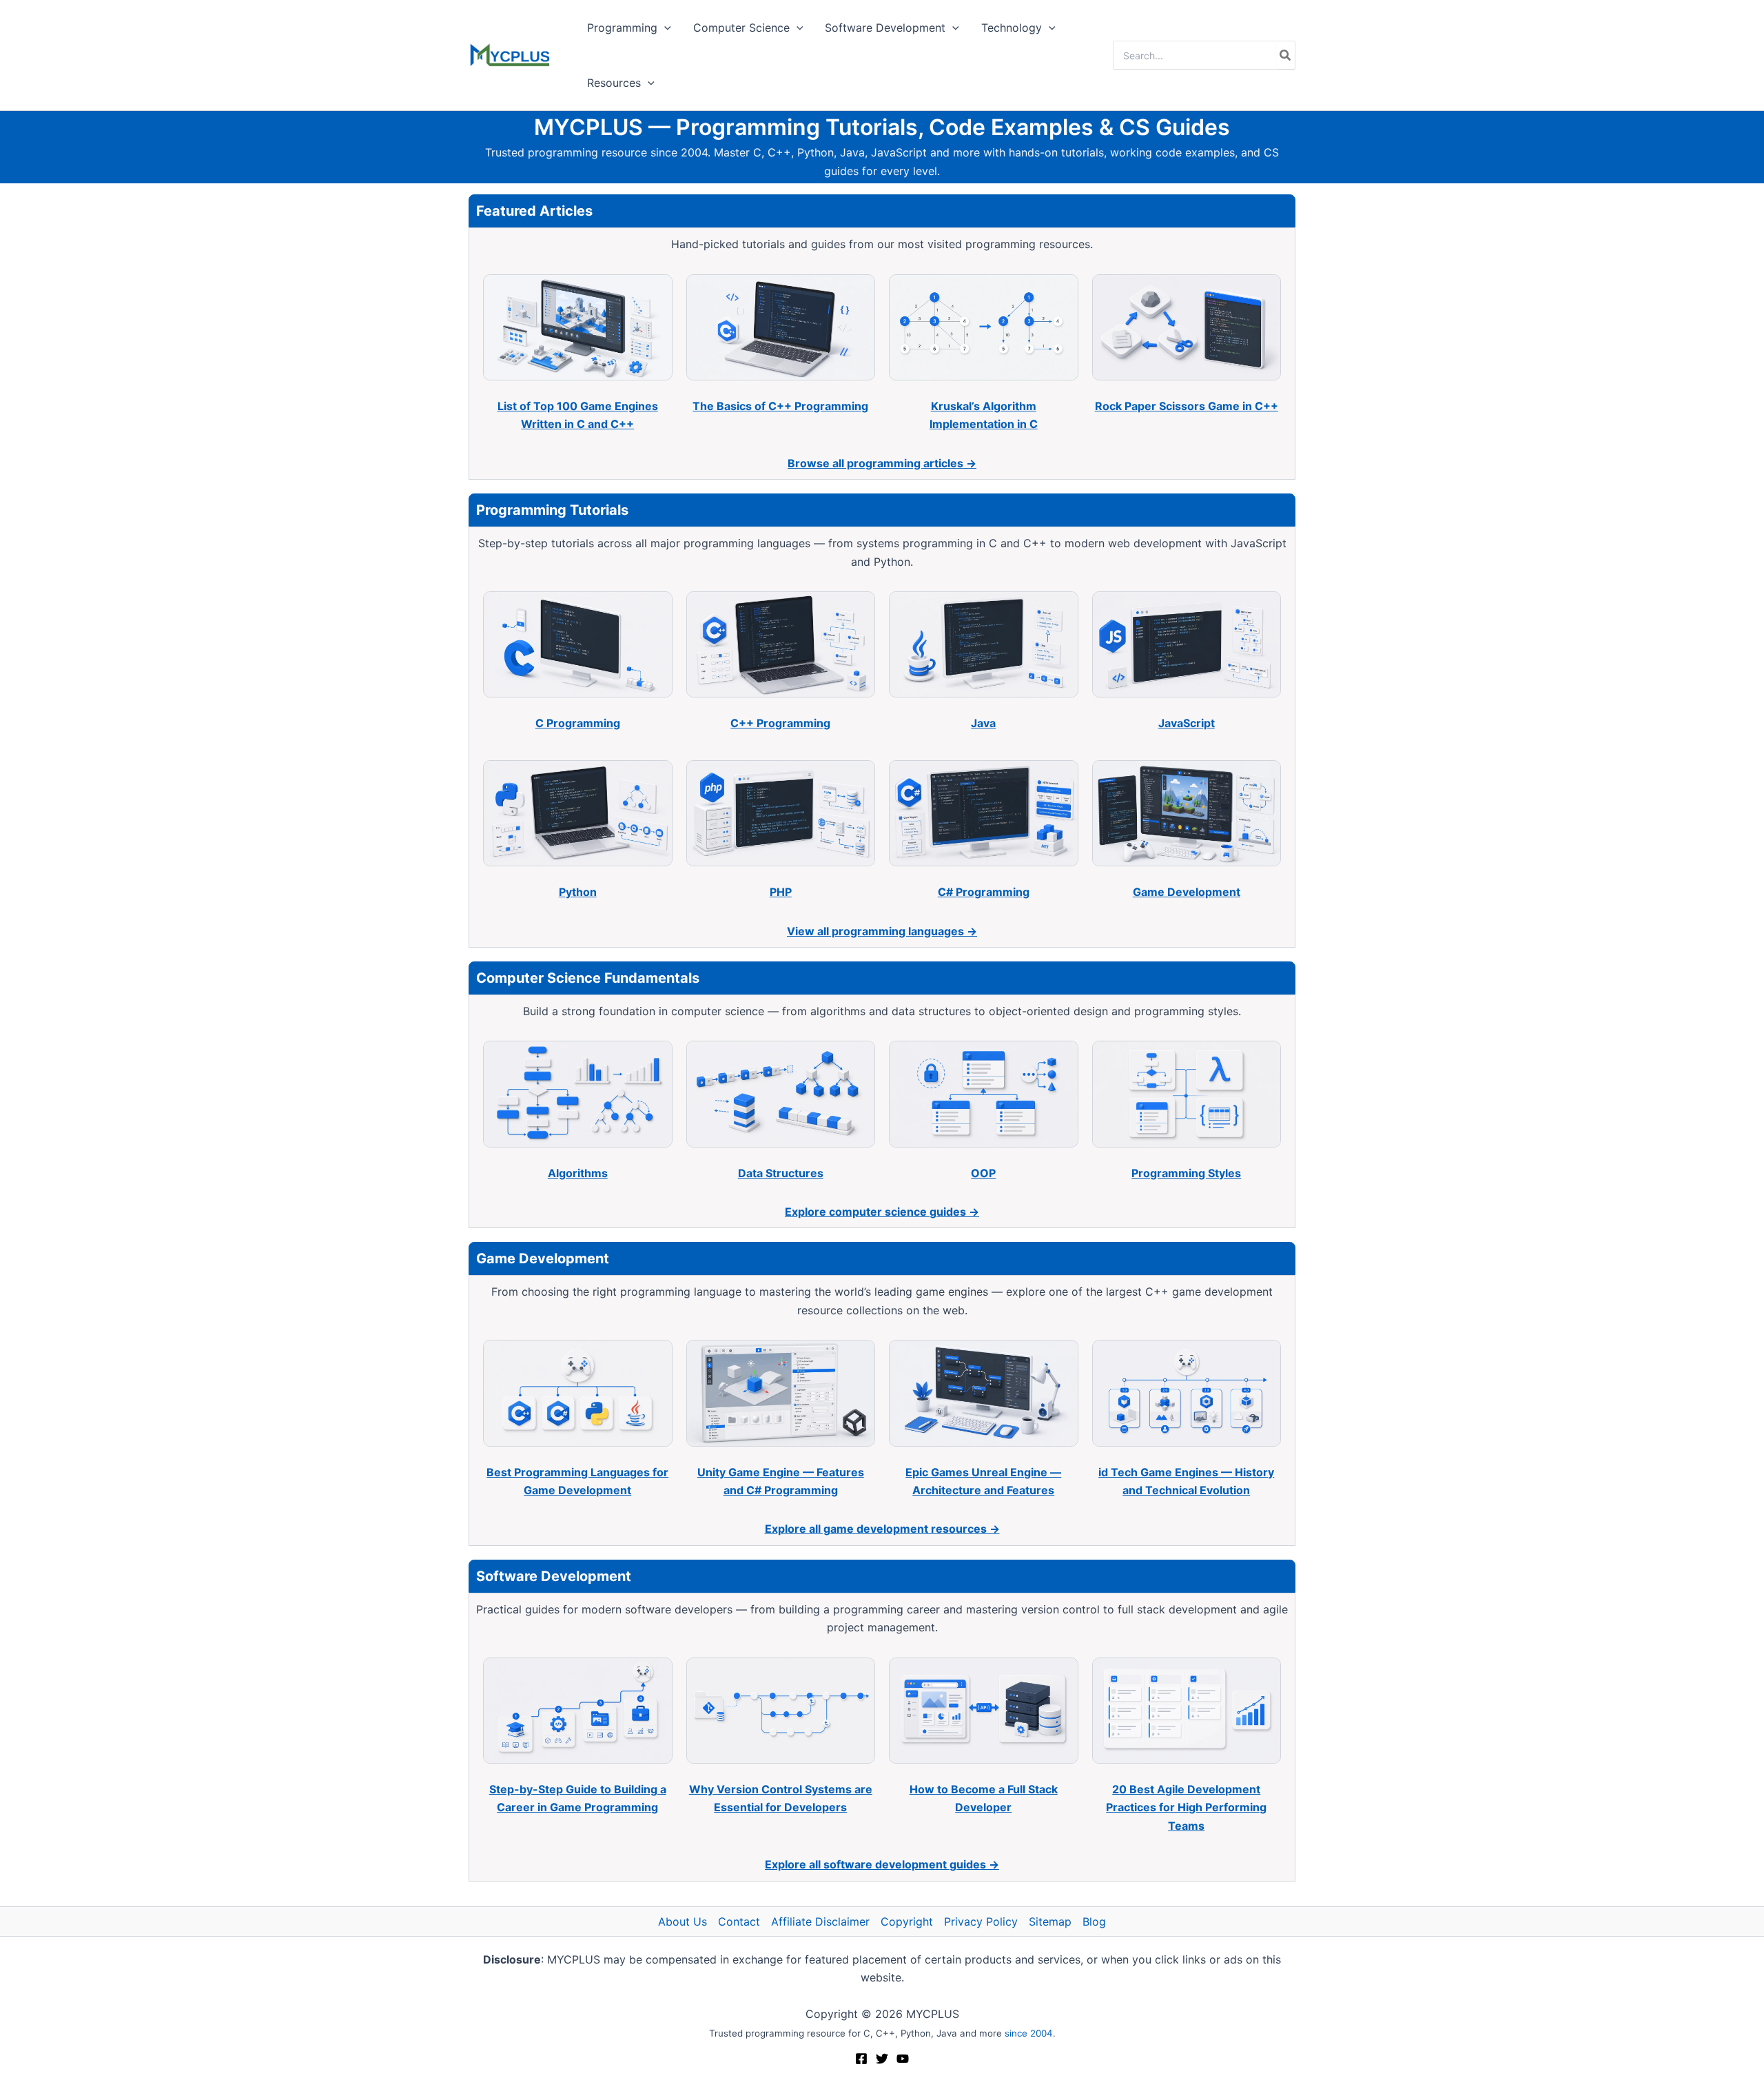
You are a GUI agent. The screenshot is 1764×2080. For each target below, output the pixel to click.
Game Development (1187, 892)
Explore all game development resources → (882, 1529)
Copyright (907, 1921)
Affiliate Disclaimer (820, 1921)
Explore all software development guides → (882, 1864)
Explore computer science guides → (882, 1212)
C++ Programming (780, 723)
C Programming (578, 723)
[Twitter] (882, 2059)
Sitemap (1050, 1921)
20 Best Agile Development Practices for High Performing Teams (1186, 1807)
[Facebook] (861, 2059)
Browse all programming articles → (882, 463)
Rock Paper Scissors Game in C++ (1187, 406)
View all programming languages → (882, 931)
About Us (683, 1921)
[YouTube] (903, 2059)
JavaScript (1187, 723)
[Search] (1286, 55)
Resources (614, 83)
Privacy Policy (981, 1921)
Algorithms (578, 1173)
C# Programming (984, 892)
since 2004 (1029, 2033)
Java (983, 723)
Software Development (885, 28)
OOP (983, 1173)
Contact (739, 1921)
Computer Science (741, 28)
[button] (664, 28)
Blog (1094, 1921)
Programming (622, 28)
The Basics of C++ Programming (780, 406)
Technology (1012, 28)
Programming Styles (1186, 1173)
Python (578, 892)
